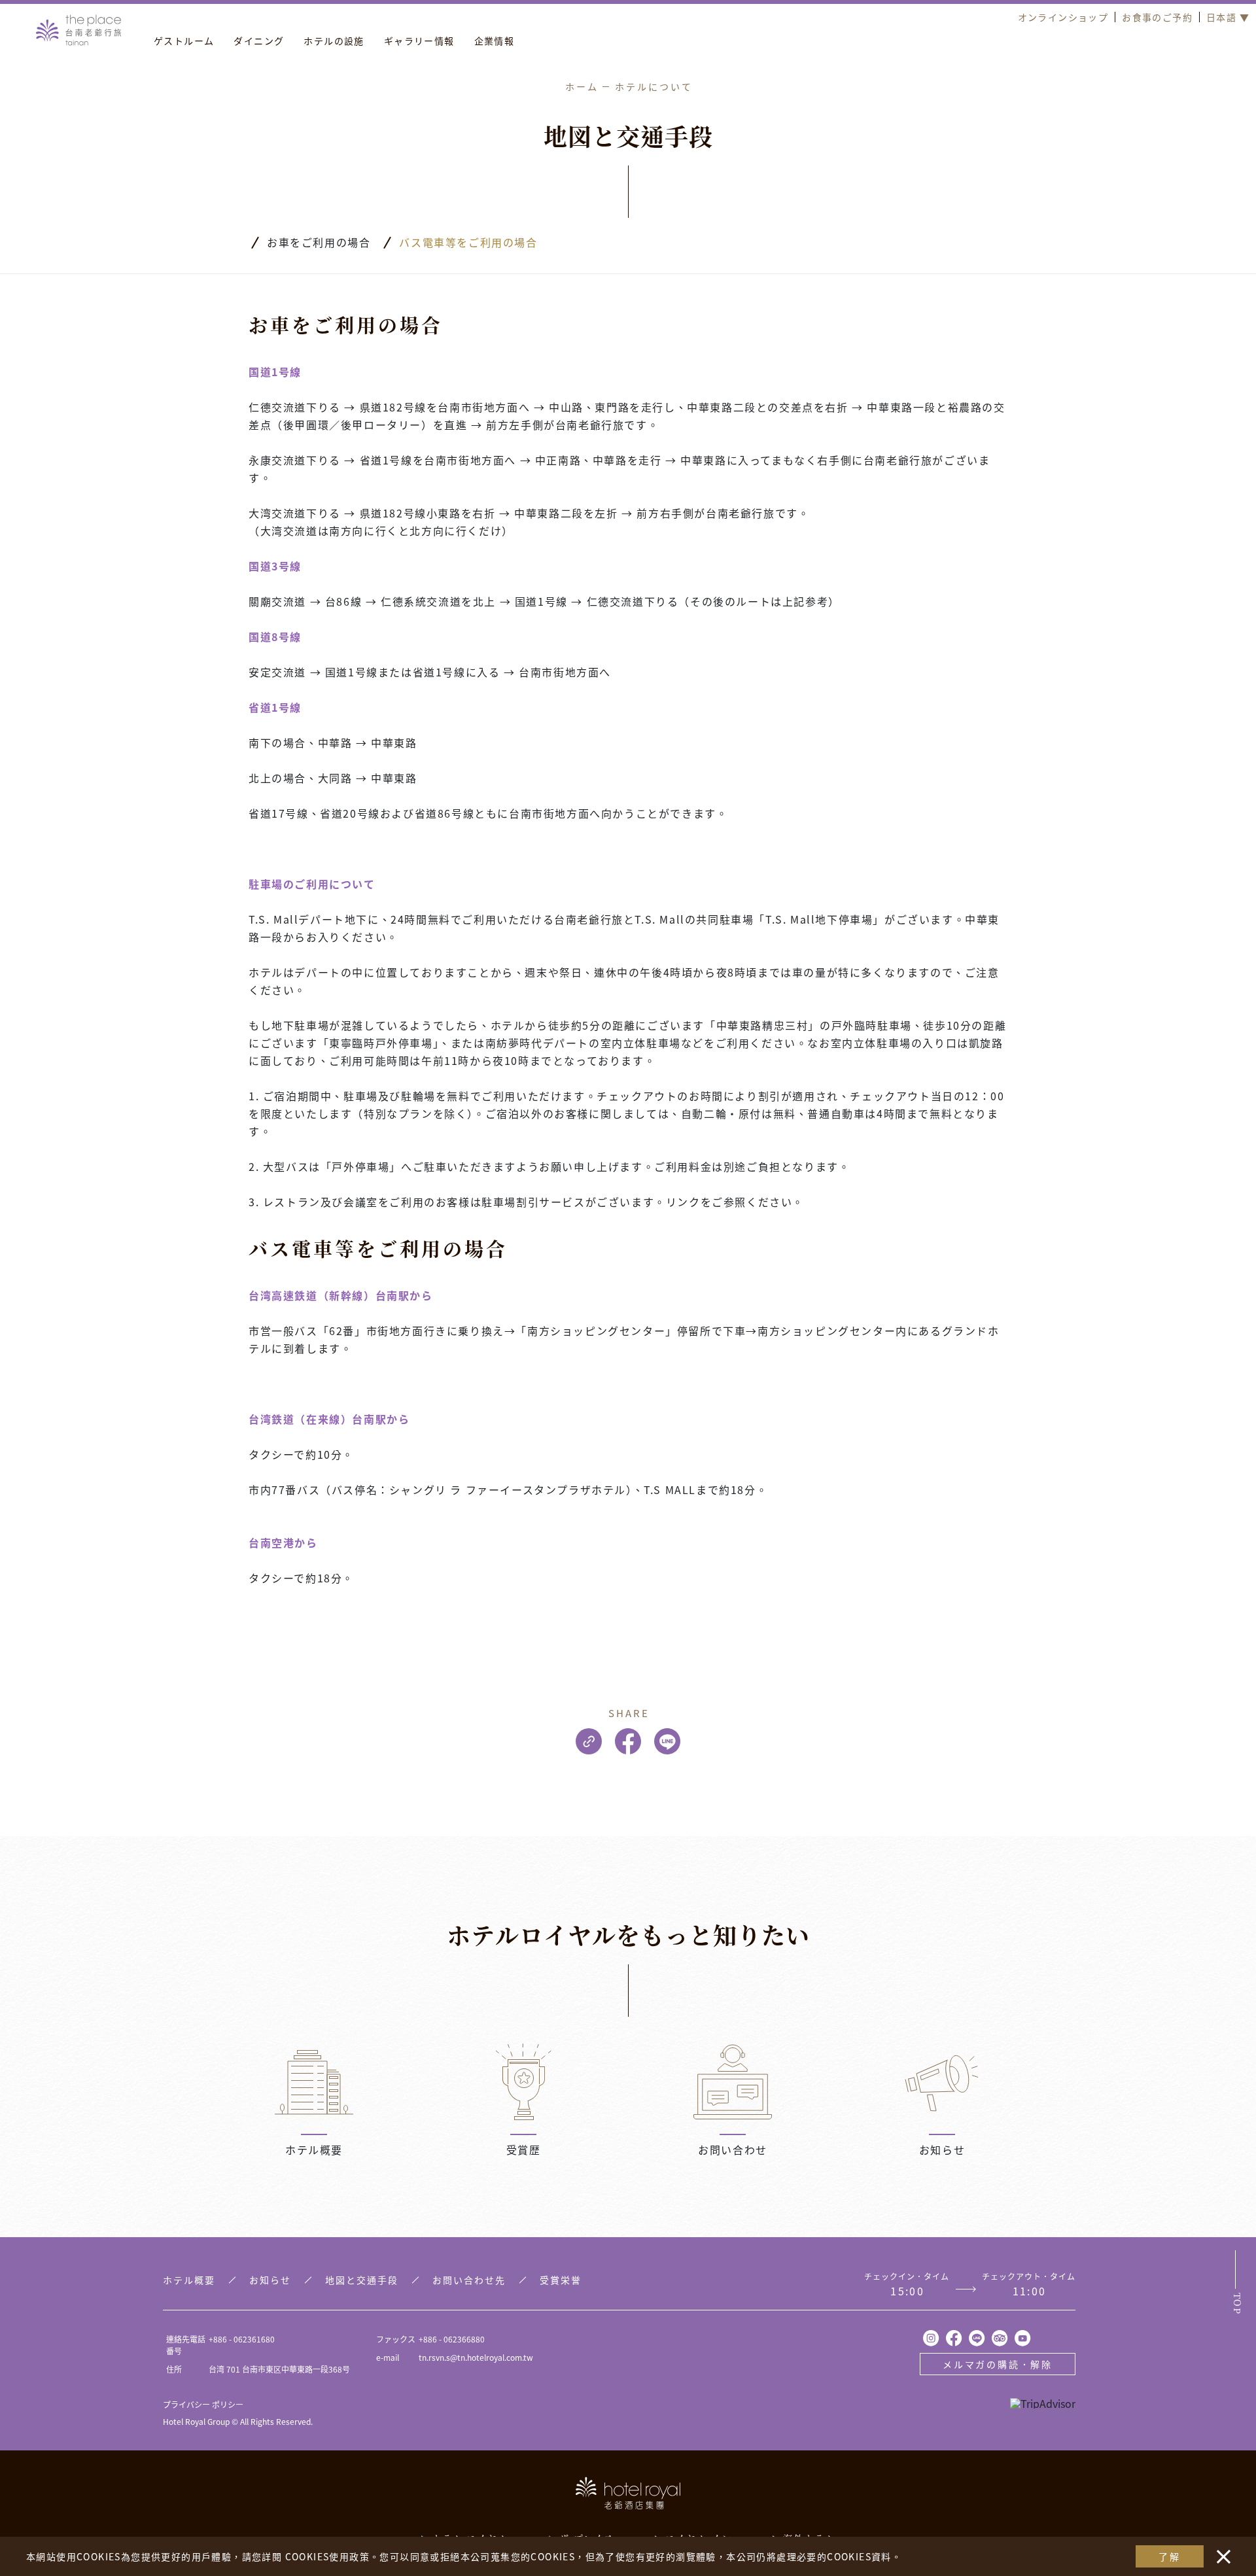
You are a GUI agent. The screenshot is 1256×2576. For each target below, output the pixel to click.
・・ (1221, 2550)
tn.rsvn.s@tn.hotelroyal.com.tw (476, 2357)
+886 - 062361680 (242, 2339)
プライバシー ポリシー (203, 2404)
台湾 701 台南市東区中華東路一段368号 (279, 2369)
